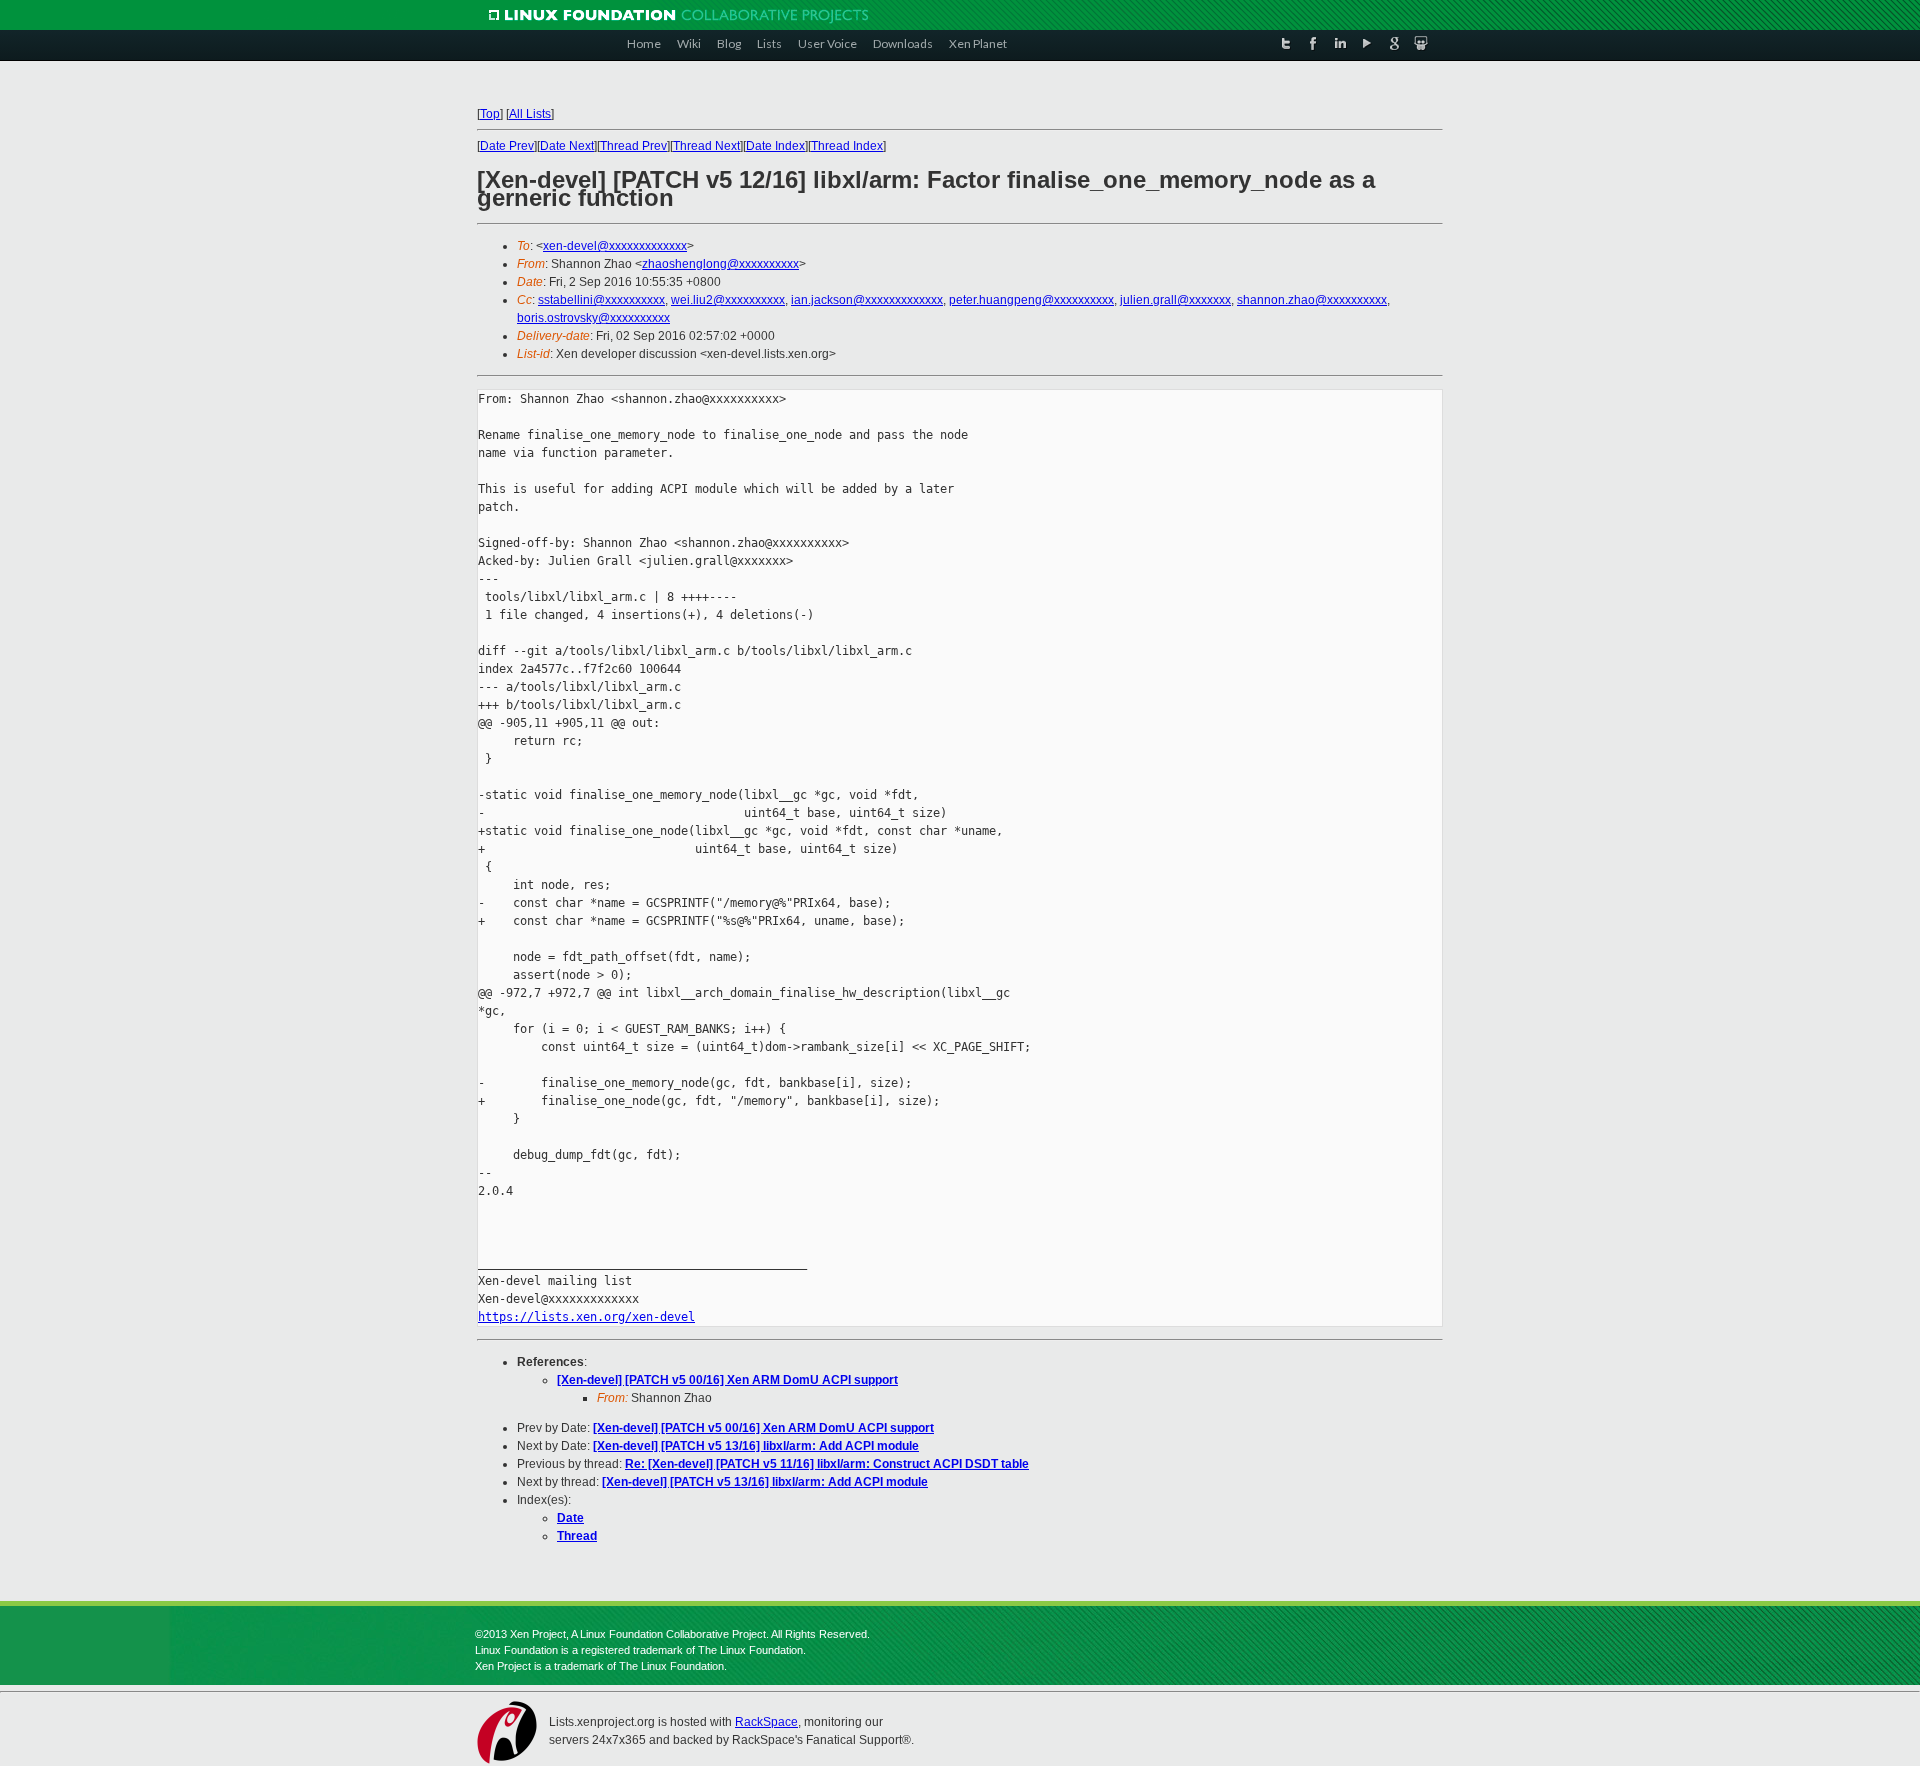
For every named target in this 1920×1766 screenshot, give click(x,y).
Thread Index (847, 146)
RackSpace (766, 1722)
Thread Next (706, 146)
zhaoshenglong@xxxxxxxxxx (720, 264)
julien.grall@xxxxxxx (1175, 300)
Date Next (567, 146)
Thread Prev (633, 146)
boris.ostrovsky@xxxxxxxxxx (593, 318)
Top (490, 114)
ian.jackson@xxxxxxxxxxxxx (867, 300)
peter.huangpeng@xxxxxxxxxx (1031, 300)
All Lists (530, 114)
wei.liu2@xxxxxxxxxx (728, 300)
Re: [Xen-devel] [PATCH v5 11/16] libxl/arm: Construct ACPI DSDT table (827, 1464)
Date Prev (507, 146)
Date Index (775, 146)
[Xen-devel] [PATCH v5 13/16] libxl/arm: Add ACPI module (756, 1446)
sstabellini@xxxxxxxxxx (601, 300)
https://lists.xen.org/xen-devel (586, 1317)
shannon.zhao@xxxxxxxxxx (1312, 300)
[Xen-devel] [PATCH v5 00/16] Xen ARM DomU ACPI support (727, 1380)
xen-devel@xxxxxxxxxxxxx (615, 246)
